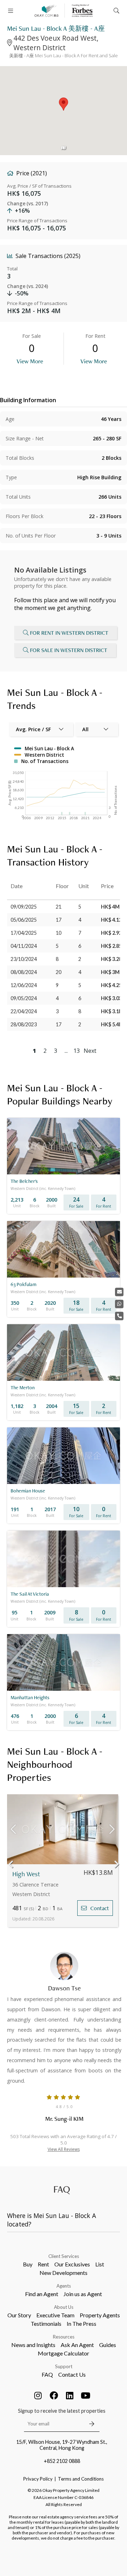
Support (64, 2366)
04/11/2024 (24, 946)
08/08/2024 (24, 972)
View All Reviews (64, 2149)
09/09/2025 (24, 907)
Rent (43, 2264)
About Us (64, 2307)
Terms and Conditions (81, 2479)
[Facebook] (54, 2395)
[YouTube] (86, 2395)
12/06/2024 (24, 985)
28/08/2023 (24, 1024)
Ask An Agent (77, 2345)
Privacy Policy (38, 2479)
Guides (108, 2345)
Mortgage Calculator (64, 2353)
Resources (64, 2337)
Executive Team (55, 2315)
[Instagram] (38, 2395)
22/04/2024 (24, 1011)
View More (30, 361)
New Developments (64, 2273)
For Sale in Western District (69, 650)
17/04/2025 (24, 933)
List (100, 2264)
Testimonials (46, 2323)
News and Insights (33, 2345)
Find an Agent (42, 2294)
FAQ (47, 2374)
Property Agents (100, 2315)
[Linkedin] (70, 2395)
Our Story (19, 2315)
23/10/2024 (24, 959)
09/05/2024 (24, 998)
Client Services (64, 2256)
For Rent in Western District (69, 633)
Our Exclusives (72, 2264)
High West (26, 1874)
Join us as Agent (83, 2294)
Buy (28, 2264)
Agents (64, 2286)
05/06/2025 (24, 920)
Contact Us (72, 2374)
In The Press (81, 2323)
